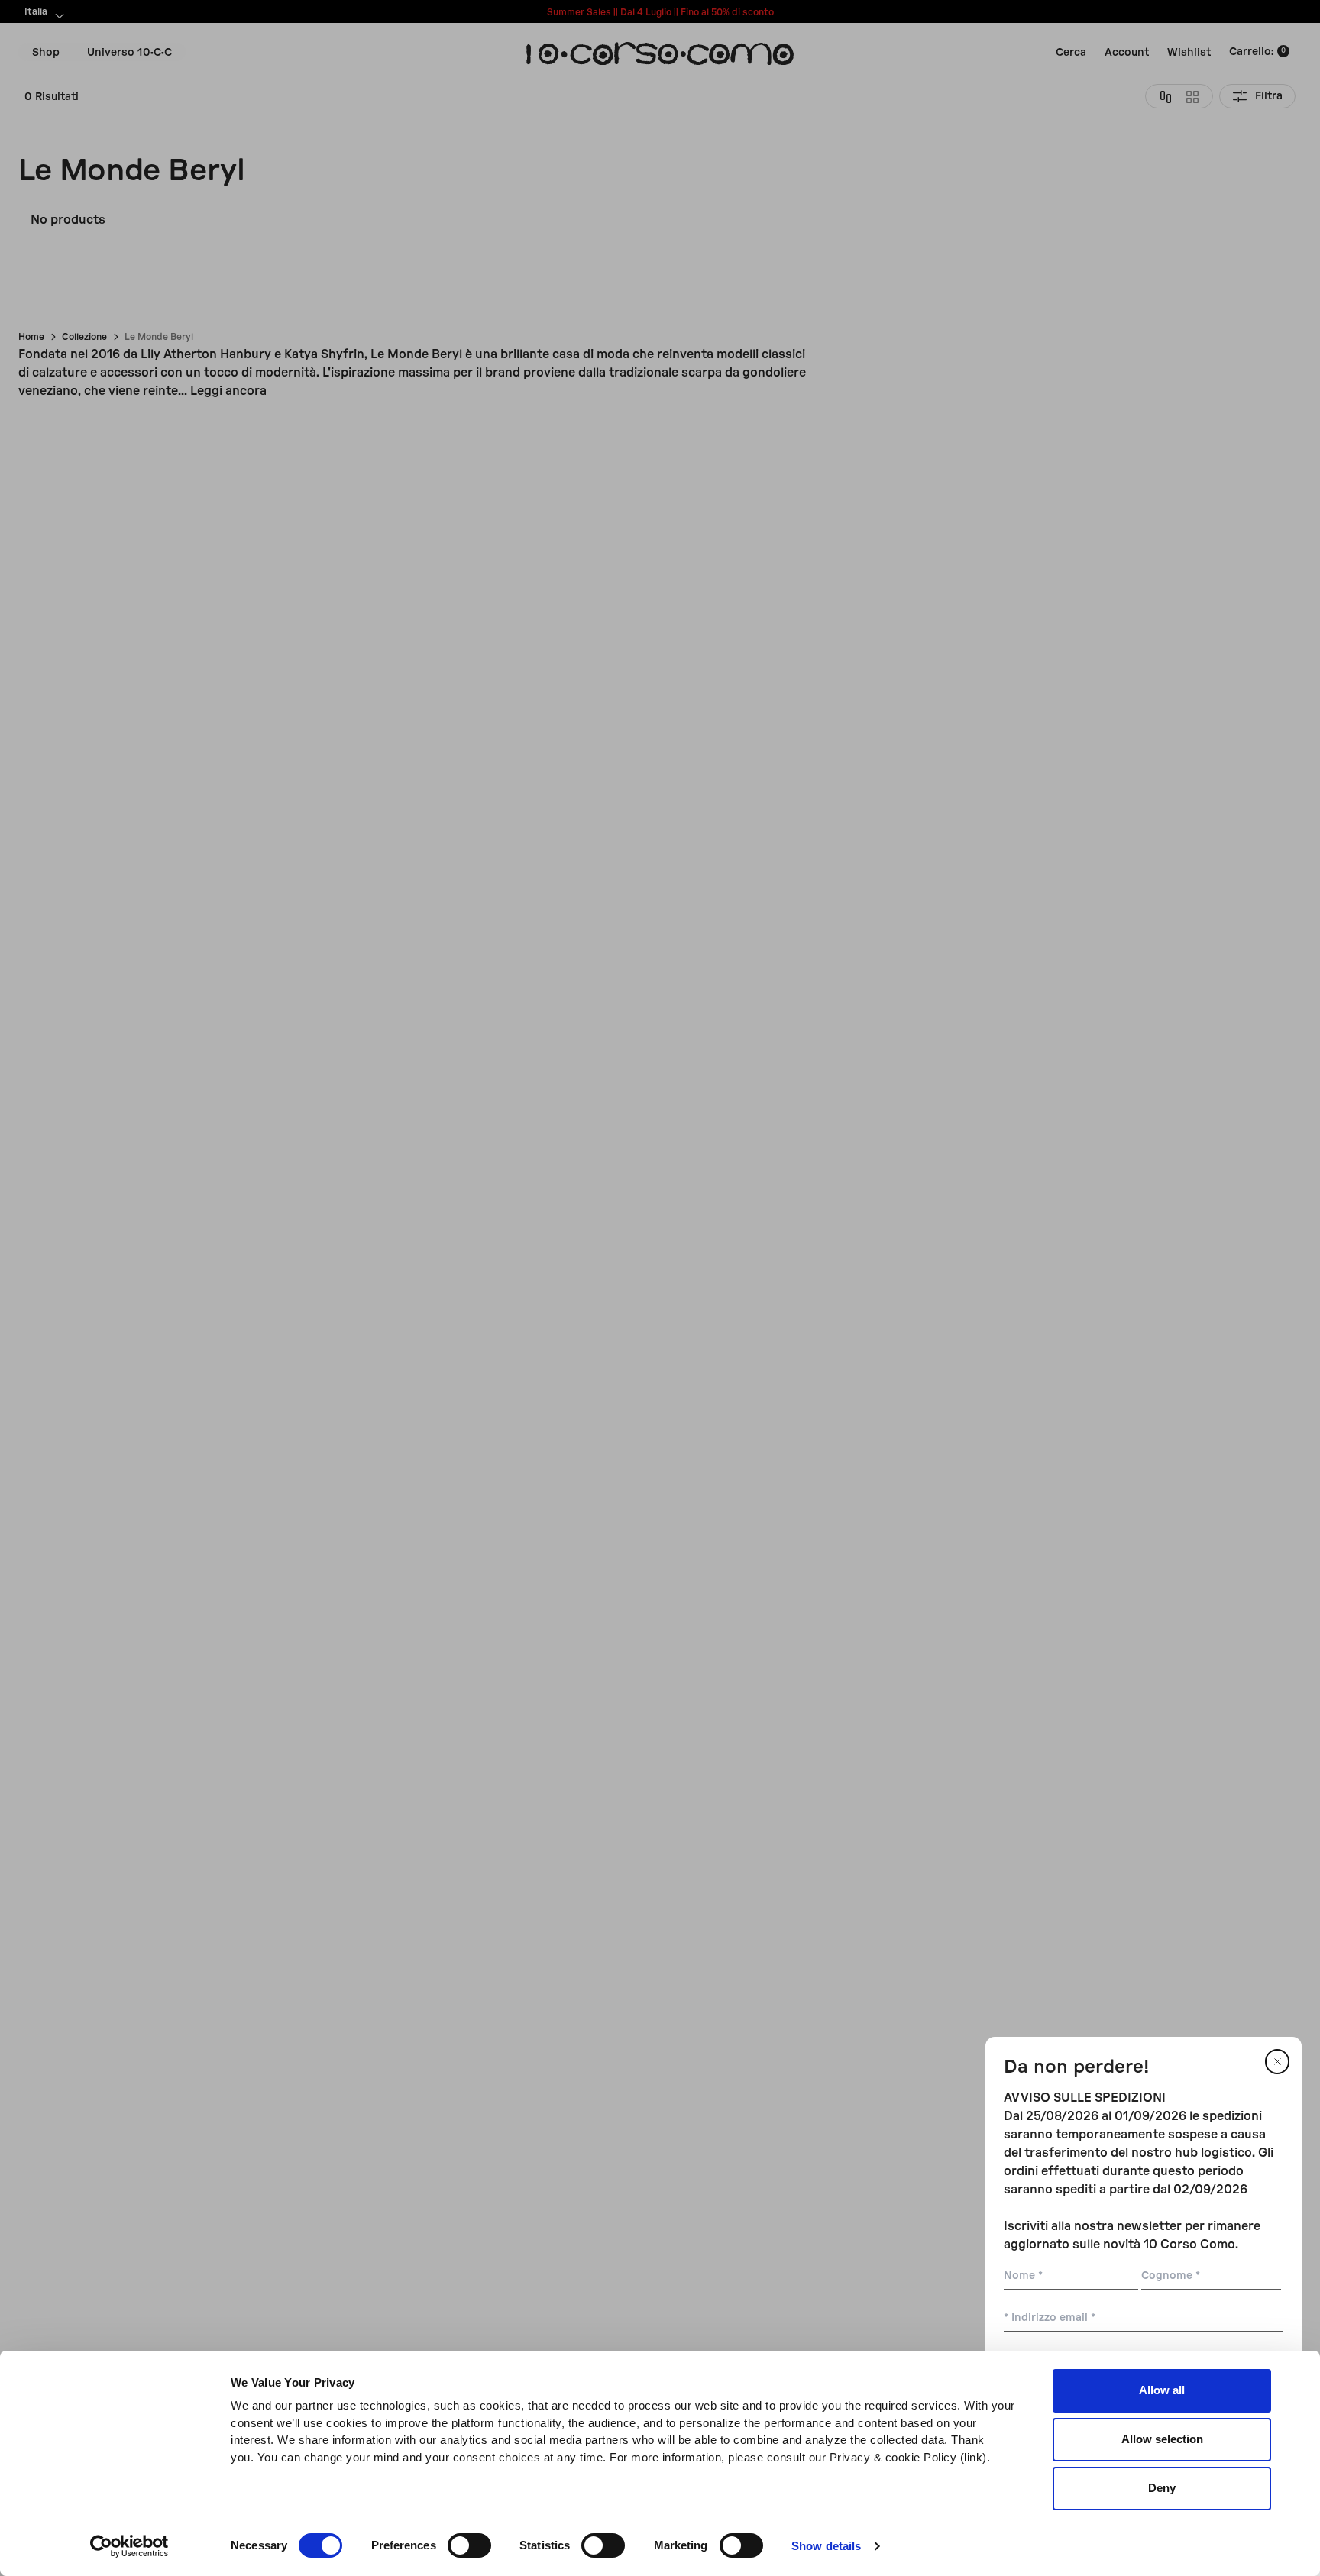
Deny (1162, 2488)
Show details (826, 2546)
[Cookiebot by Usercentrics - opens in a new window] (129, 2546)
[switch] (469, 2545)
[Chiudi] (1277, 2062)
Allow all (1162, 2390)
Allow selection (1162, 2439)
